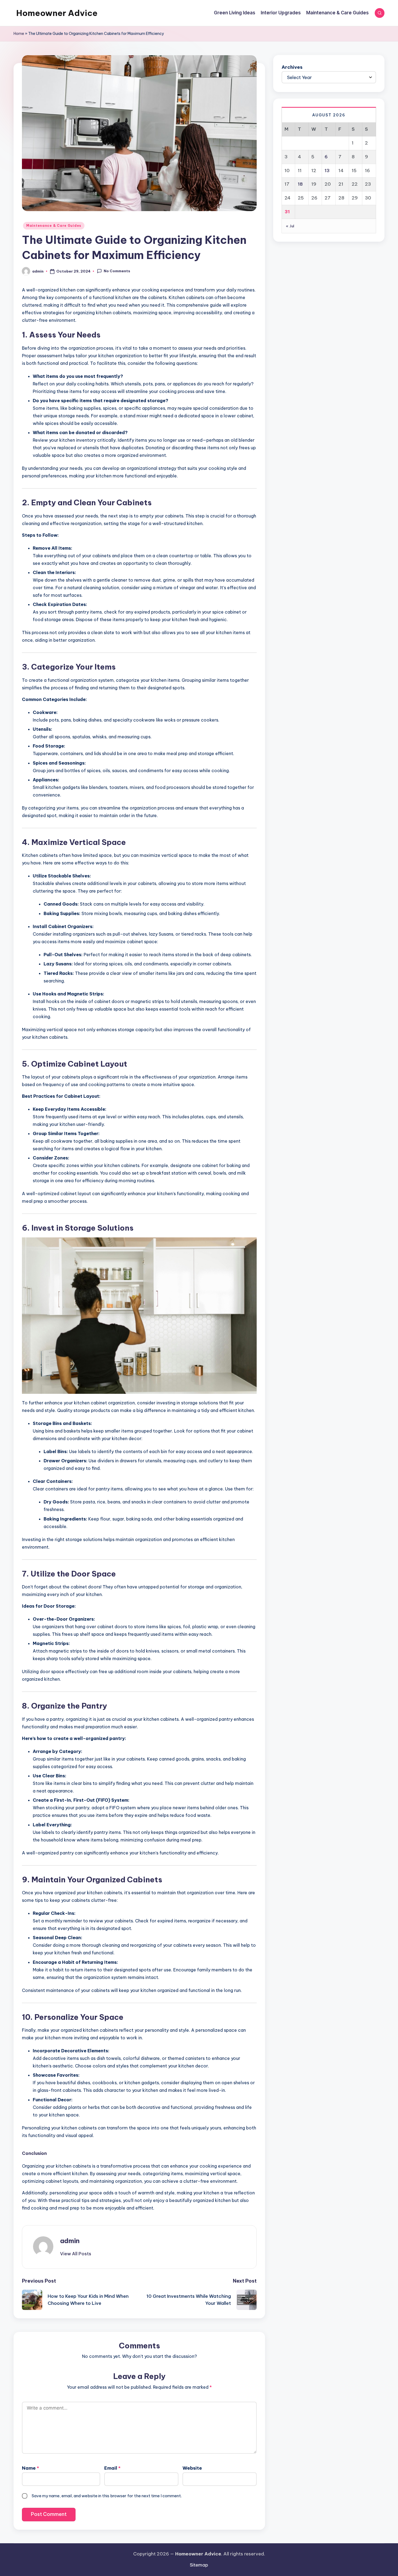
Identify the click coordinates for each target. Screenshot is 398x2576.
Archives (292, 67)
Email (112, 2468)
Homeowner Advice (57, 13)
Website (192, 2468)
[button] (76, 2254)
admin (70, 2241)
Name (30, 2468)
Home (19, 34)
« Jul (290, 226)
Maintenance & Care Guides (54, 226)
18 (300, 184)
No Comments (117, 271)
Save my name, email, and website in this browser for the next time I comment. (107, 2496)
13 (327, 170)
